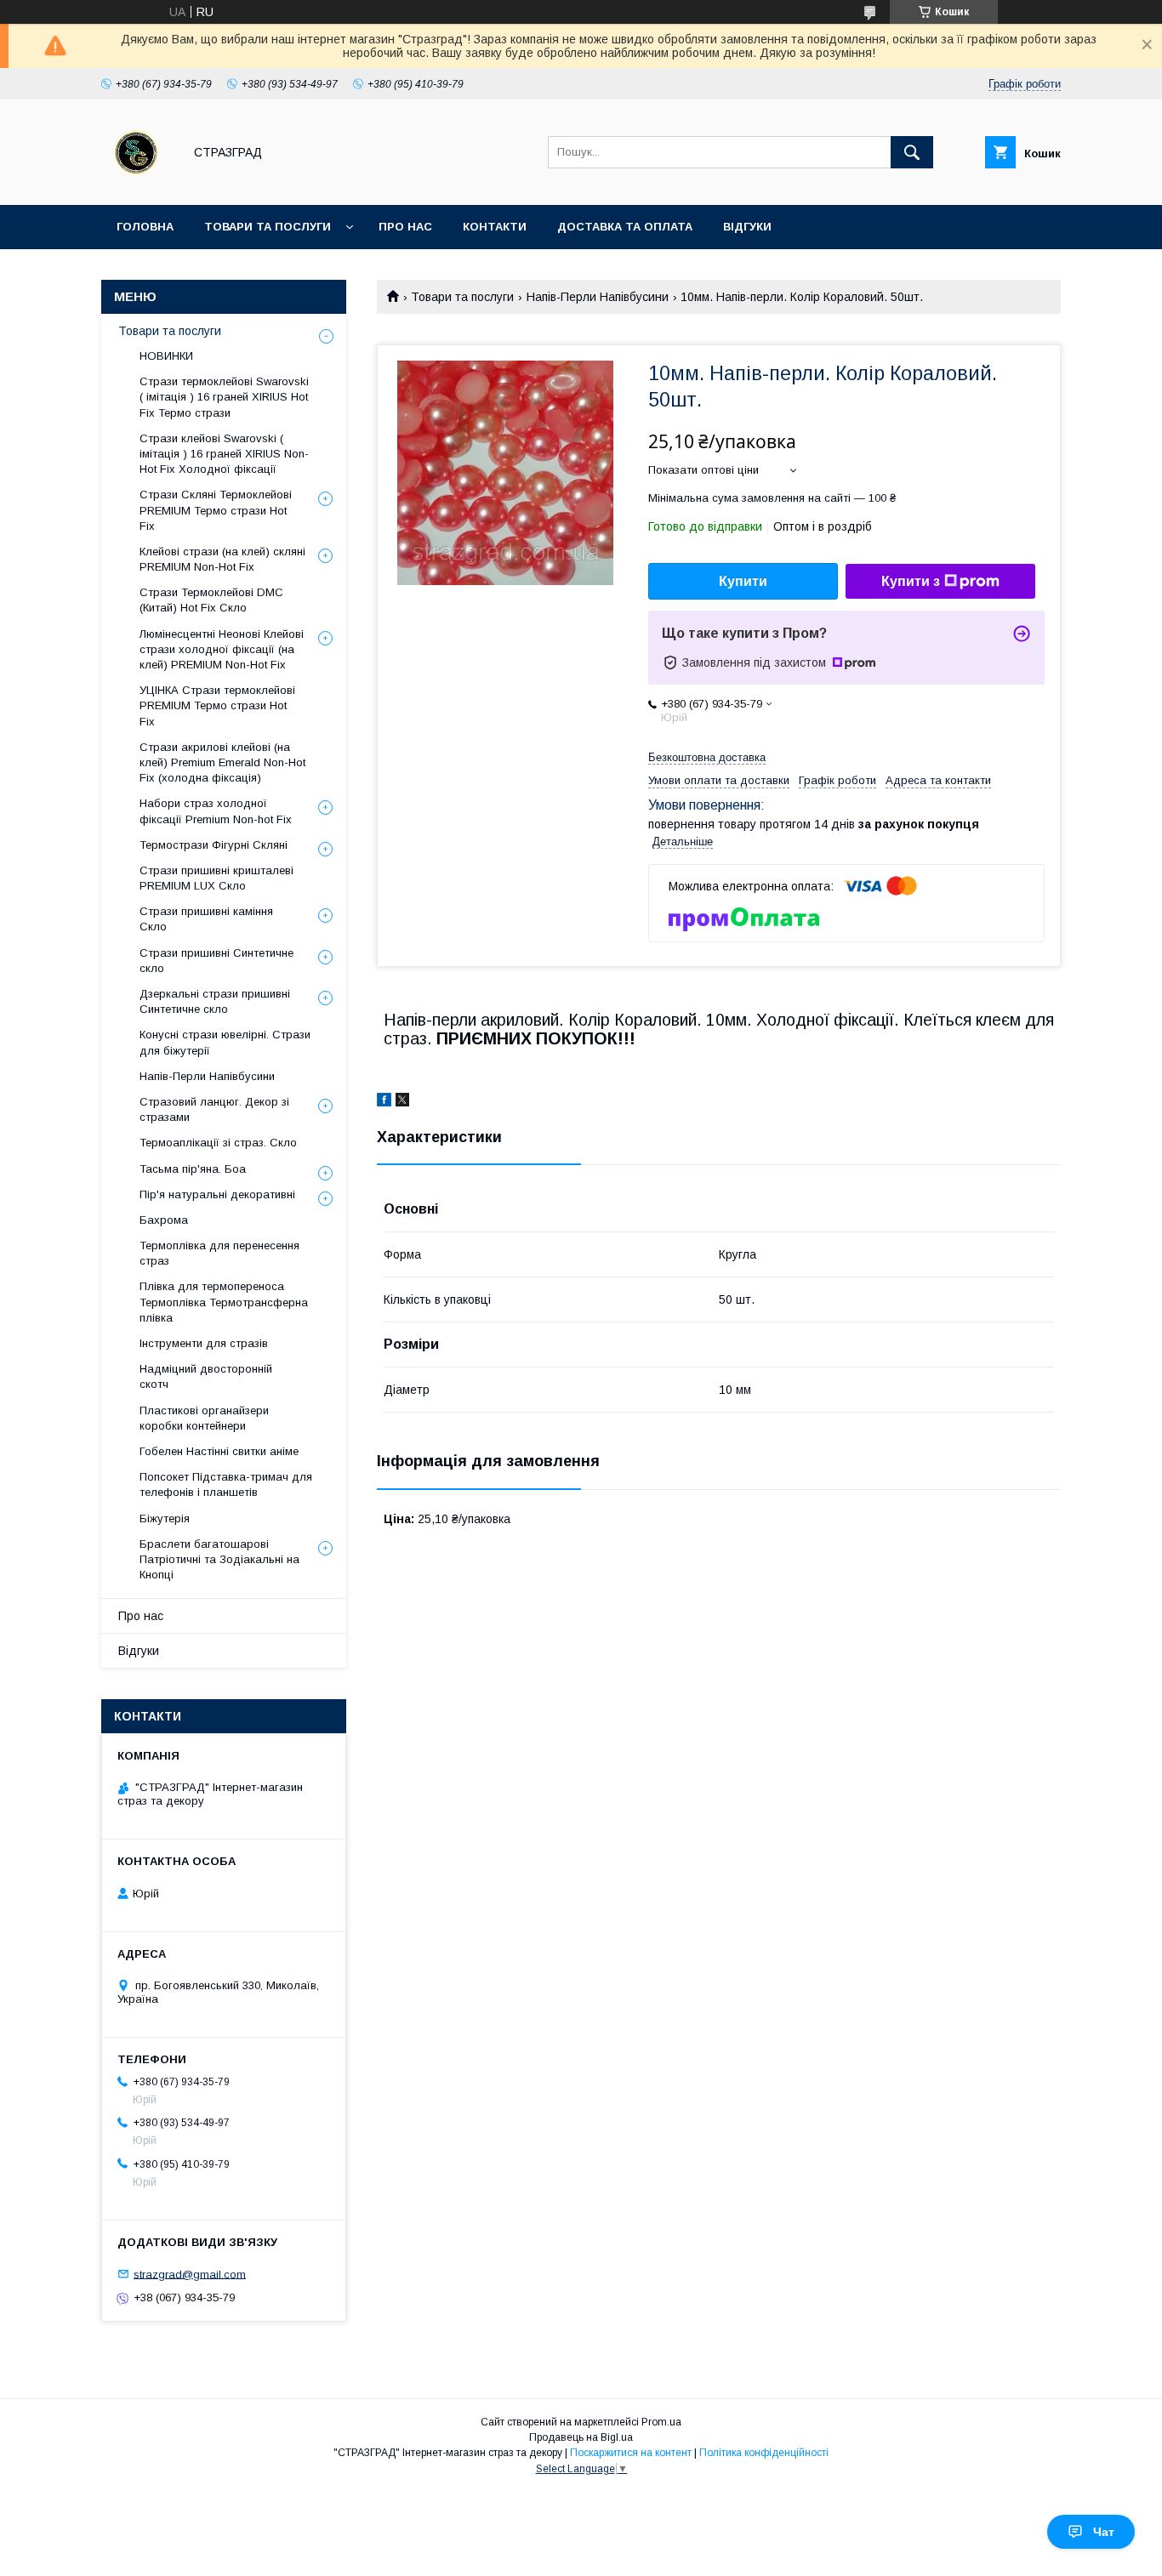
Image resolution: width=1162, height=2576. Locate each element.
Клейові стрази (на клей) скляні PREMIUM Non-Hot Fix (222, 559)
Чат (1104, 2532)
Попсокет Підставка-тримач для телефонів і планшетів (226, 1484)
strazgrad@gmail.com (190, 2274)
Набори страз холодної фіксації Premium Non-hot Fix (216, 811)
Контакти (495, 227)
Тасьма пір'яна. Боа (193, 1169)
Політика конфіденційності (764, 2453)
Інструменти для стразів (204, 1343)
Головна (145, 227)
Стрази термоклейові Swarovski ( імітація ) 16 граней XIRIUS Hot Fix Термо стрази (224, 397)
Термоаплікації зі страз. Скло (218, 1143)
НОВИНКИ (166, 356)
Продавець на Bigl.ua (581, 2437)
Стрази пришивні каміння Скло (206, 919)
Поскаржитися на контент (631, 2453)
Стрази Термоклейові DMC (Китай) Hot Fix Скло (211, 600)
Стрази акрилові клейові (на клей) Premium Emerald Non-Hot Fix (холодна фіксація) (222, 762)
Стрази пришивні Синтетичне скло (216, 961)
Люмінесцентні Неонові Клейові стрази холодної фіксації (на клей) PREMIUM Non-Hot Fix (222, 649)
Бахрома (164, 1220)
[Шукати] (912, 152)
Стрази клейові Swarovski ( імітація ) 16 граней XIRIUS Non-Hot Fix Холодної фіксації (224, 454)
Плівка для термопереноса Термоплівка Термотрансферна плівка (224, 1302)
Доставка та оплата (625, 227)
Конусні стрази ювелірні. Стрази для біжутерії (225, 1042)
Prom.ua (661, 2422)
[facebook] (384, 1102)
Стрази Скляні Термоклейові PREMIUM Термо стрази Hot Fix (216, 510)
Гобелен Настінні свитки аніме (219, 1451)
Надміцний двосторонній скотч (206, 1376)
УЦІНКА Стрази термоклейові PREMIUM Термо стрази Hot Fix (217, 705)
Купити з (911, 581)
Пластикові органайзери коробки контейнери (204, 1418)
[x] (402, 1102)
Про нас (405, 227)
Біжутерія (165, 1518)
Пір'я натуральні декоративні (217, 1194)
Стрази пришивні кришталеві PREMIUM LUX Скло (216, 878)
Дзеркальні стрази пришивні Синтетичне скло (215, 1001)
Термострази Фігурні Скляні (214, 845)
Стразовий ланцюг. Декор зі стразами (214, 1109)
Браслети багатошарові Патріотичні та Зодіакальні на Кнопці (219, 1559)
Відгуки (747, 227)
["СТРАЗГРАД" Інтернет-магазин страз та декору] (137, 183)
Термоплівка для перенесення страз (219, 1253)
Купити (743, 581)
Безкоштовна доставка (707, 757)
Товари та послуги (268, 227)
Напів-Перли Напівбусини (598, 297)
